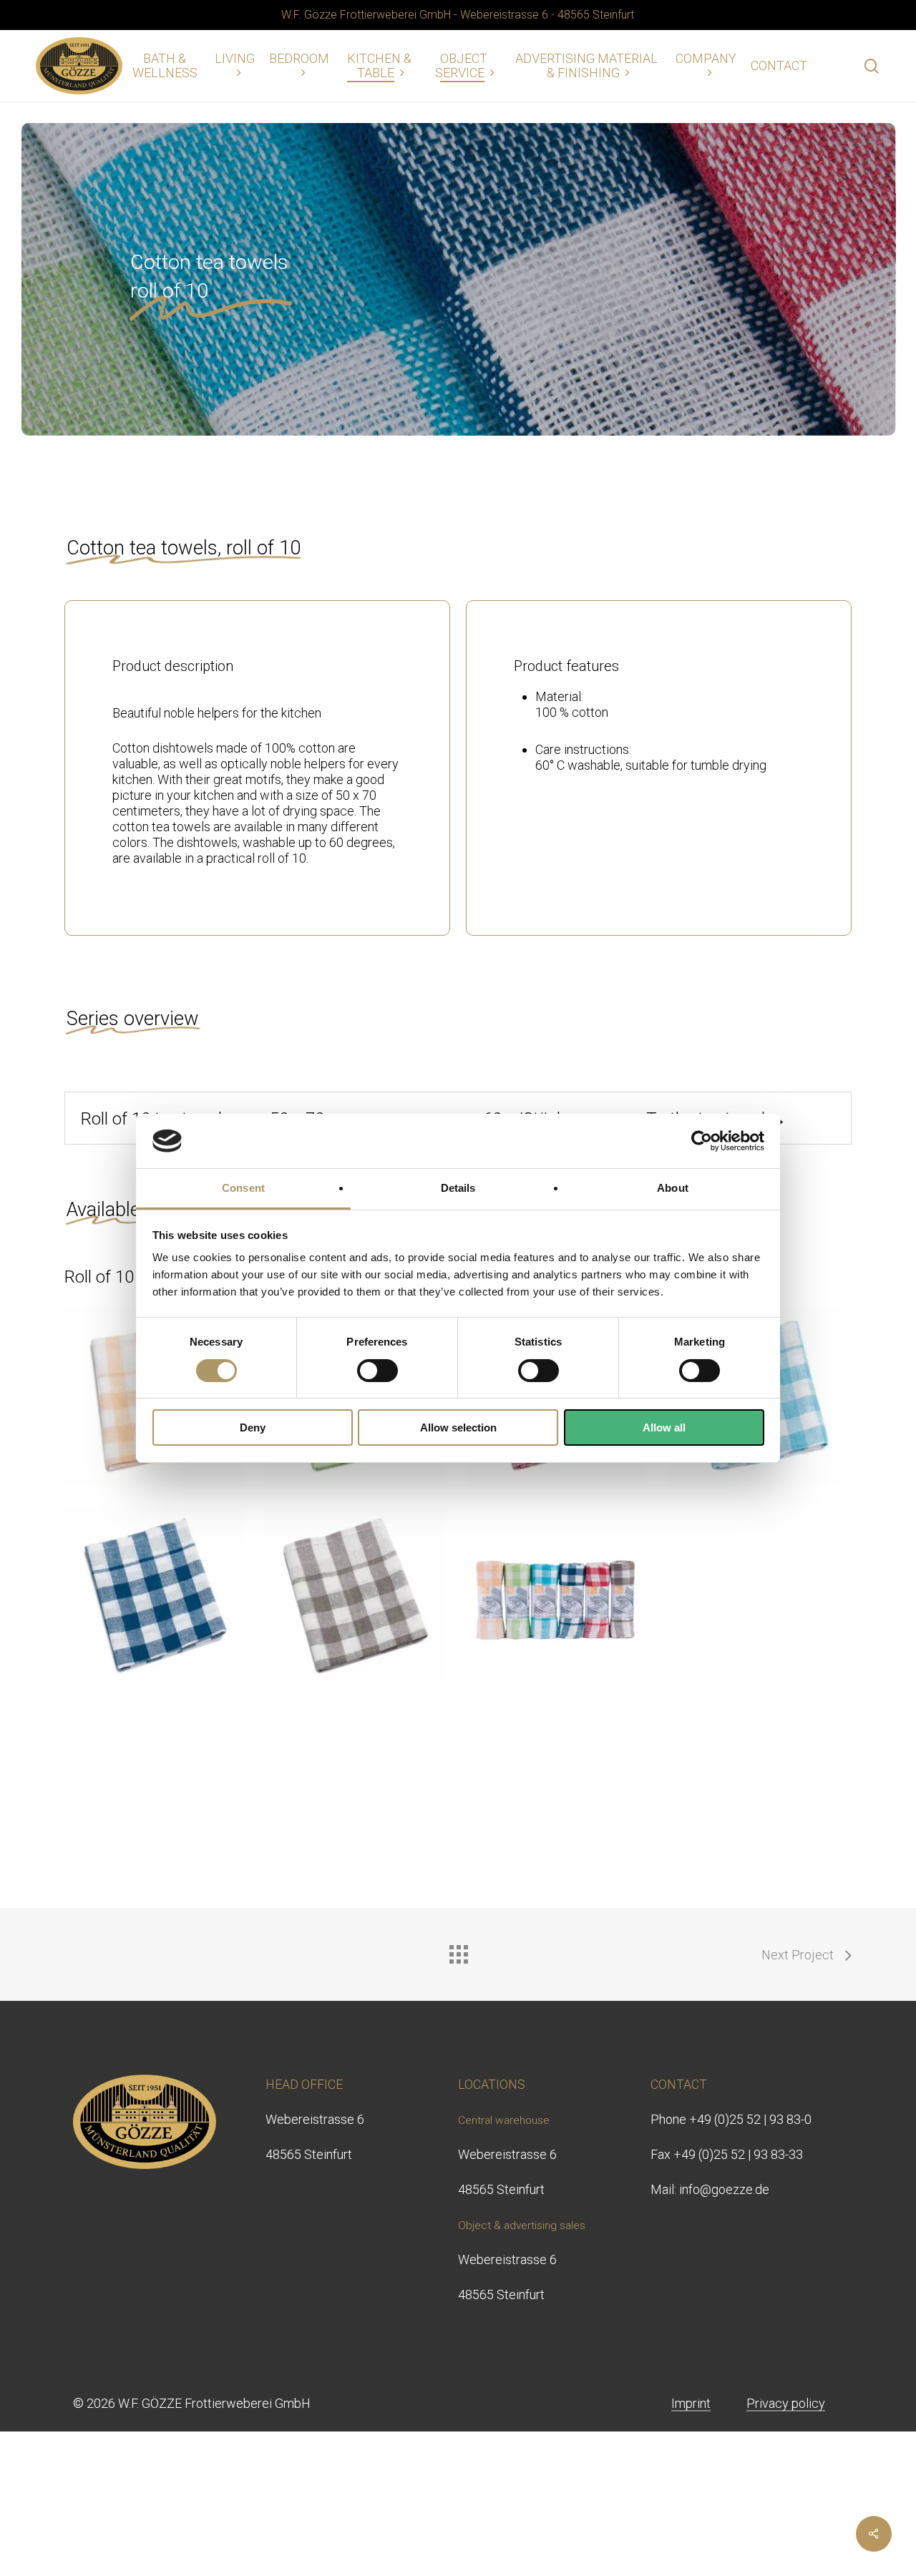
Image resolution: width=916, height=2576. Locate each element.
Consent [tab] (243, 1188)
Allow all (664, 1427)
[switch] (377, 1371)
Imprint (691, 2403)
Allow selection (458, 1427)
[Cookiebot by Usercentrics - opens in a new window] (702, 1141)
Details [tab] (458, 1188)
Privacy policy (786, 2403)
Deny (253, 1427)
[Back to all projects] (458, 1951)
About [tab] (673, 1188)
